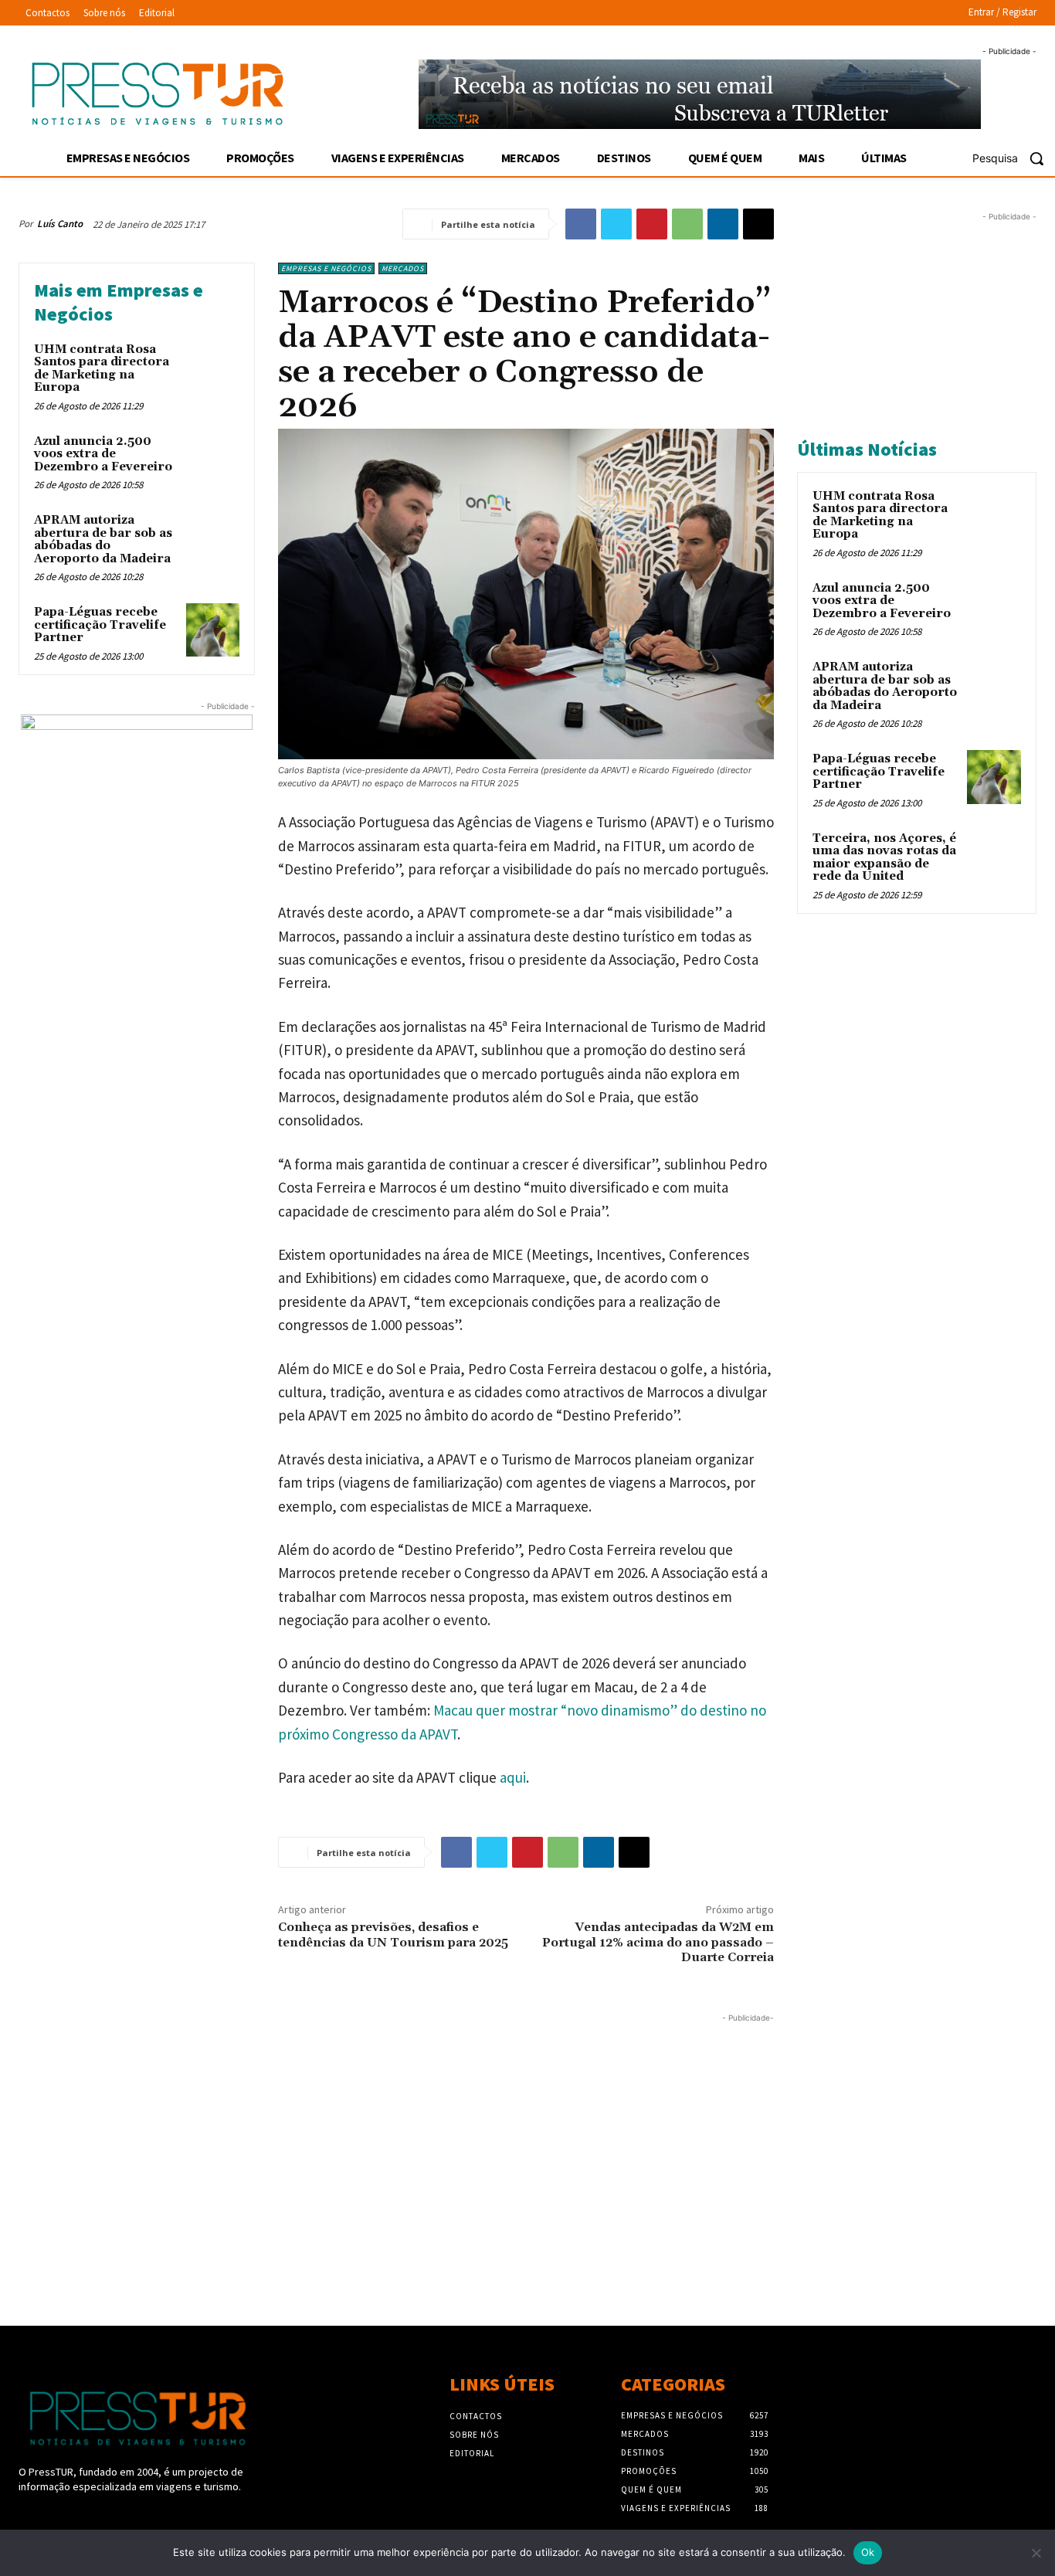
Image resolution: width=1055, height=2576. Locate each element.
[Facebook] (581, 224)
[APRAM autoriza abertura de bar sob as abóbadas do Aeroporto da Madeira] (213, 538)
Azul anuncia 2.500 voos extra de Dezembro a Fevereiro (103, 454)
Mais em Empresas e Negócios (119, 302)
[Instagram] (55, 2516)
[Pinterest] (652, 224)
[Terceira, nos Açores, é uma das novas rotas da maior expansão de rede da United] (994, 857)
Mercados (403, 268)
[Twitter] (616, 224)
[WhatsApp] (687, 224)
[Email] (758, 224)
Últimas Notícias (867, 449)
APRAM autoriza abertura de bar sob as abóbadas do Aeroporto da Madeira (103, 540)
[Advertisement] (396, 2134)
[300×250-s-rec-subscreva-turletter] (137, 811)
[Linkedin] (723, 224)
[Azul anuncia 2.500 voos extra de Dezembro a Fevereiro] (213, 459)
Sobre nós (474, 2435)
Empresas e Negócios (326, 268)
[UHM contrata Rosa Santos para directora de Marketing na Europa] (213, 367)
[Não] (1036, 2553)
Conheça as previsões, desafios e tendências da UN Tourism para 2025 (393, 1935)
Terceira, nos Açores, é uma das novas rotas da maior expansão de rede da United (884, 858)
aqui (513, 1777)
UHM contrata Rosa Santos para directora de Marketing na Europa (102, 369)
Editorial (472, 2453)
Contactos (476, 2416)
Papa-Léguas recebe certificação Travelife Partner (100, 625)
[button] (1014, 158)
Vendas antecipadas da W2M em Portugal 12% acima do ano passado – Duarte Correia (658, 1942)
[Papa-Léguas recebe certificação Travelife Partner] (213, 630)
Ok (868, 2552)
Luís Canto (60, 224)
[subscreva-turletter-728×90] (700, 94)
